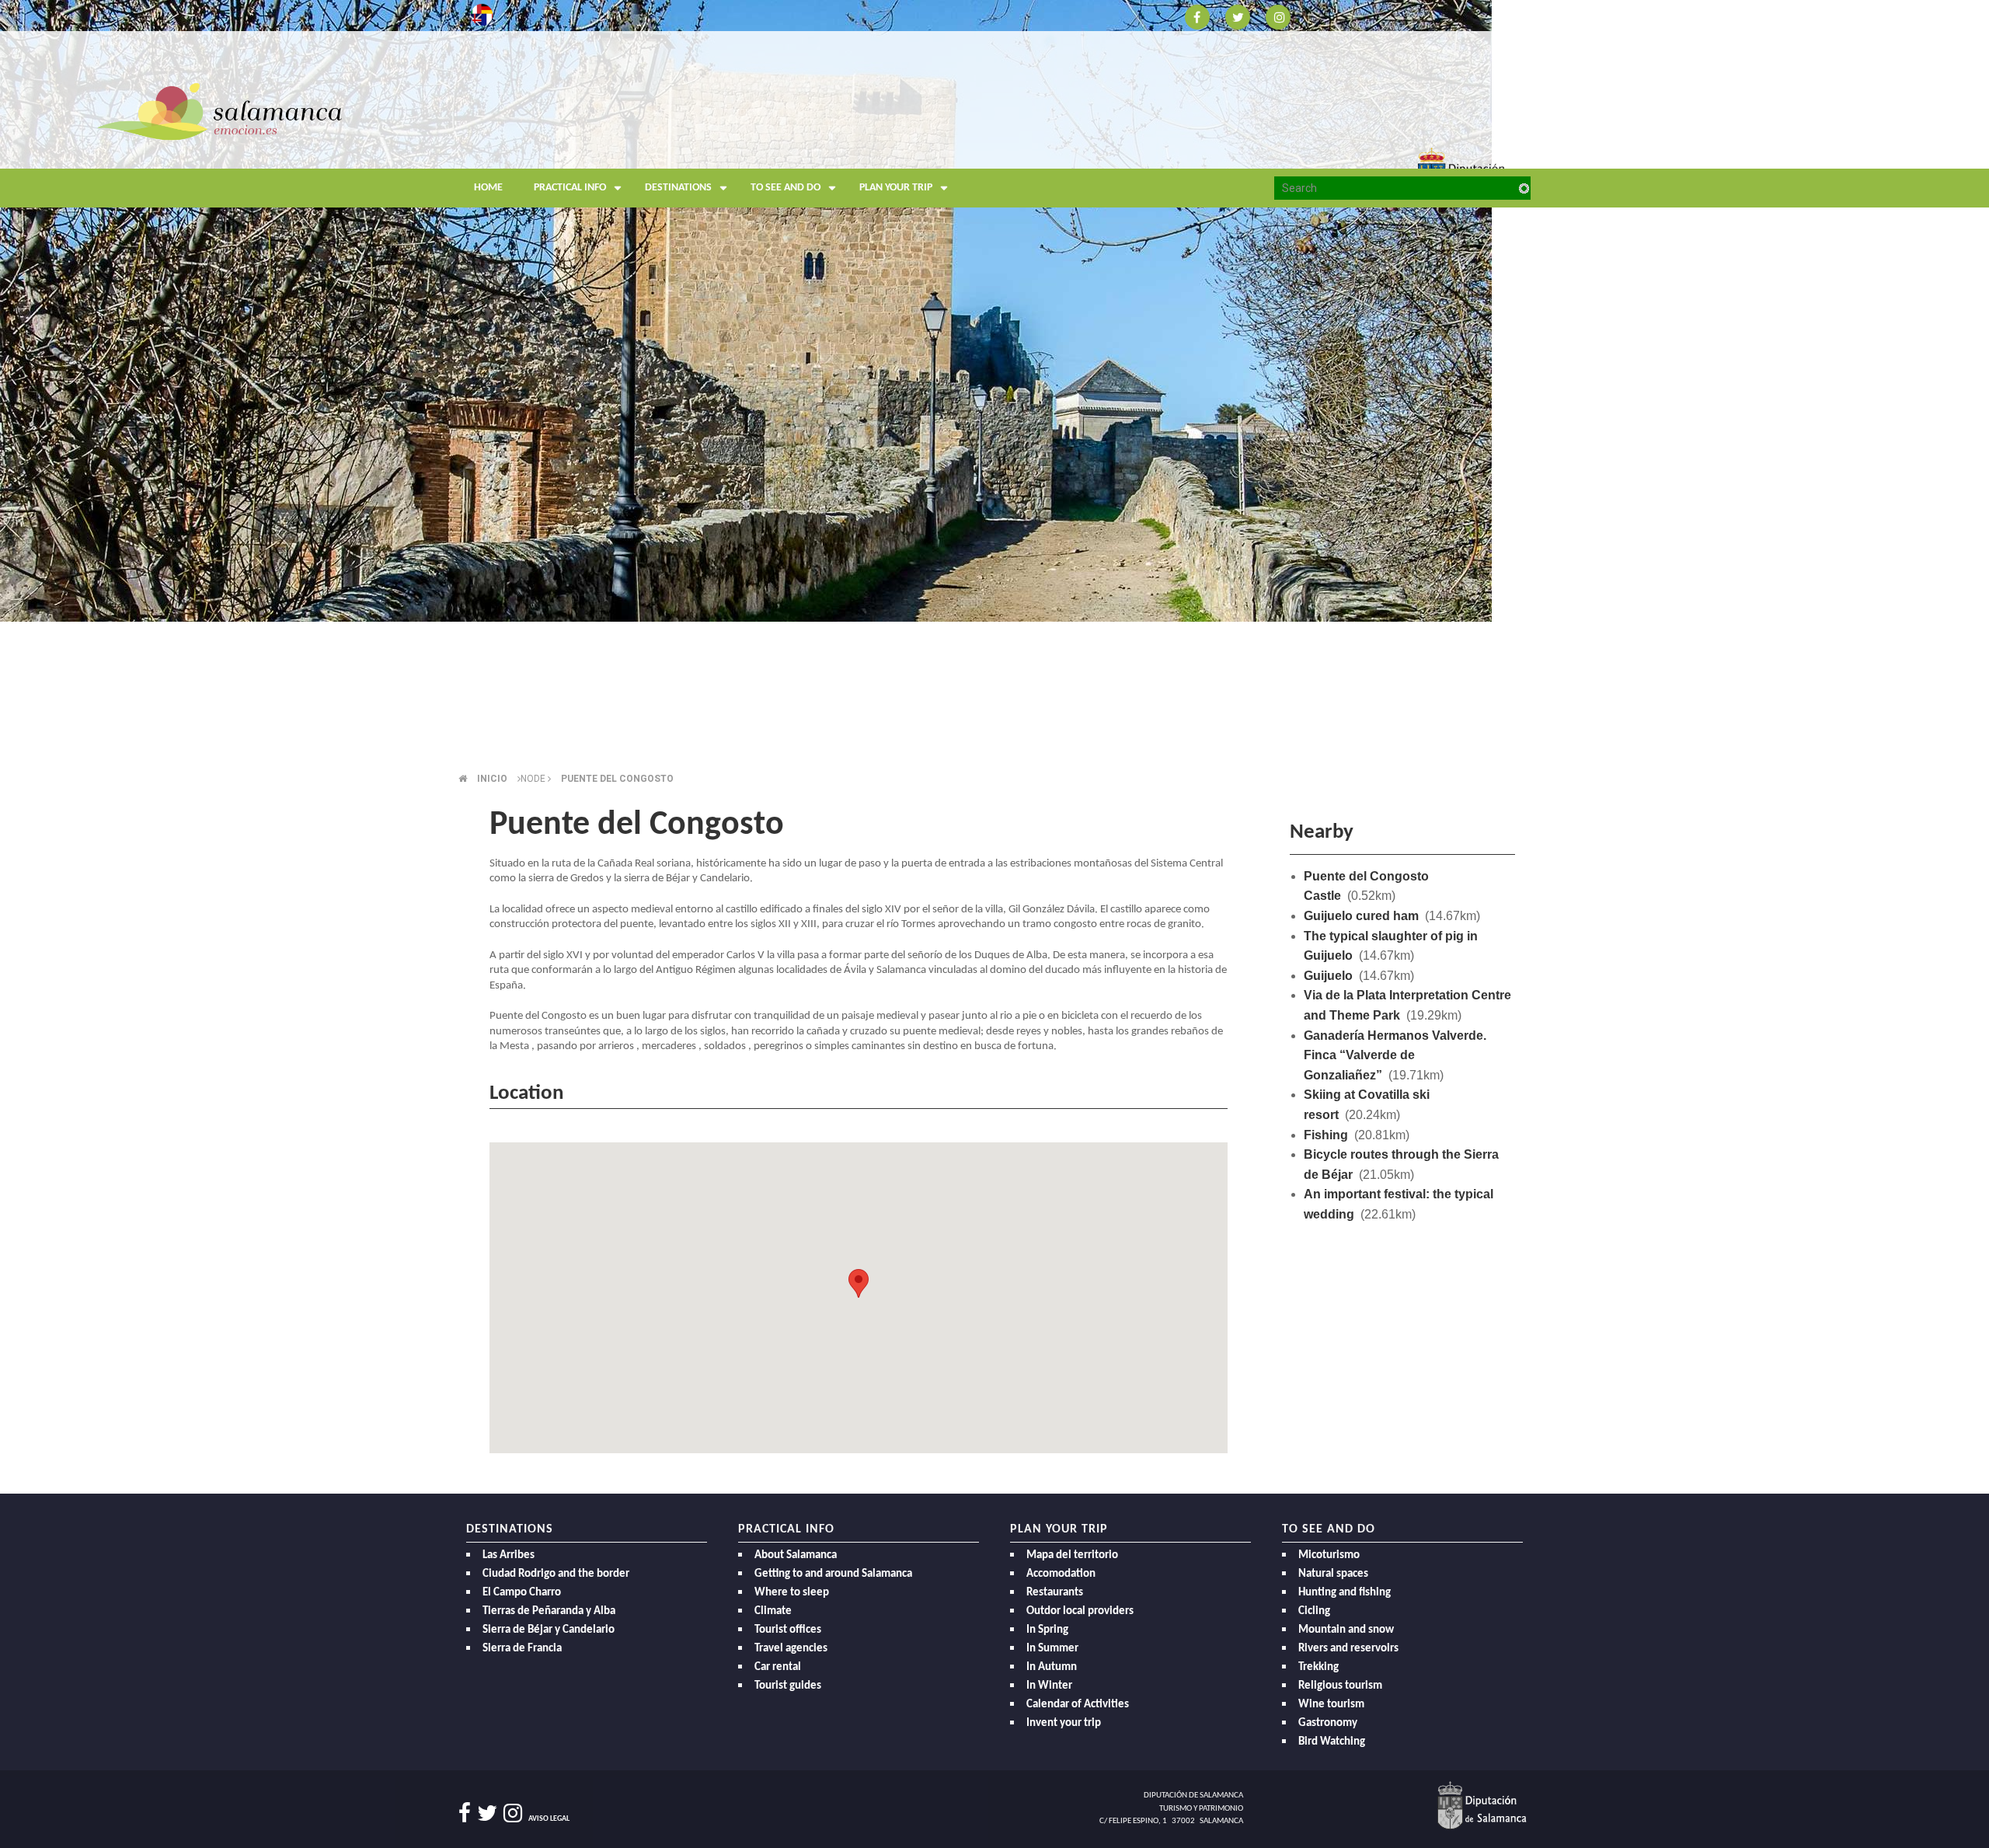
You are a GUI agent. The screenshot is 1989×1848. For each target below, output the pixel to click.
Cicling (1314, 1611)
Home (488, 188)
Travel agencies (791, 1649)
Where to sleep (792, 1593)
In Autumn (1052, 1667)
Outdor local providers (1080, 1611)
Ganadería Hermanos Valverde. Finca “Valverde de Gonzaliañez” (1395, 1055)
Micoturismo (1329, 1555)
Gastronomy (1328, 1723)
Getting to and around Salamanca (833, 1574)
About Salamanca (796, 1555)
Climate (773, 1611)
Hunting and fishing (1345, 1593)
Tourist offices (788, 1630)
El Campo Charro (522, 1593)
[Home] (606, 143)
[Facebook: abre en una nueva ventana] (1197, 16)
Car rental (778, 1667)
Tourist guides (788, 1686)
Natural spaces (1333, 1574)
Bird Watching (1332, 1742)
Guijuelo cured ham (1361, 916)
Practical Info (570, 188)
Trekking (1318, 1667)
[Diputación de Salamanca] (1482, 1806)
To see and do (785, 188)
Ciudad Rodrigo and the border (556, 1574)
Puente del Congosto (617, 779)
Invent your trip (1064, 1723)
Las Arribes (509, 1555)
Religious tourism (1340, 1686)
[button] (859, 1283)
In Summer (1052, 1649)
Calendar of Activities (1078, 1705)
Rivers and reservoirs (1348, 1649)
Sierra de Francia (522, 1649)
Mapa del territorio (1072, 1555)
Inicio (492, 779)
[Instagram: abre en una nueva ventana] (1278, 16)
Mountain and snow (1346, 1630)
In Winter (1049, 1686)
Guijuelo (1328, 976)
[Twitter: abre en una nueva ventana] (1238, 16)
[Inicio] (219, 111)
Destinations (678, 188)
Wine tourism (1331, 1705)
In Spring (1047, 1630)
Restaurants (1055, 1593)
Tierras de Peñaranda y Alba (549, 1611)
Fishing (1326, 1135)
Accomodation (1061, 1574)
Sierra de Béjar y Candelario (549, 1630)
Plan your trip (896, 188)
